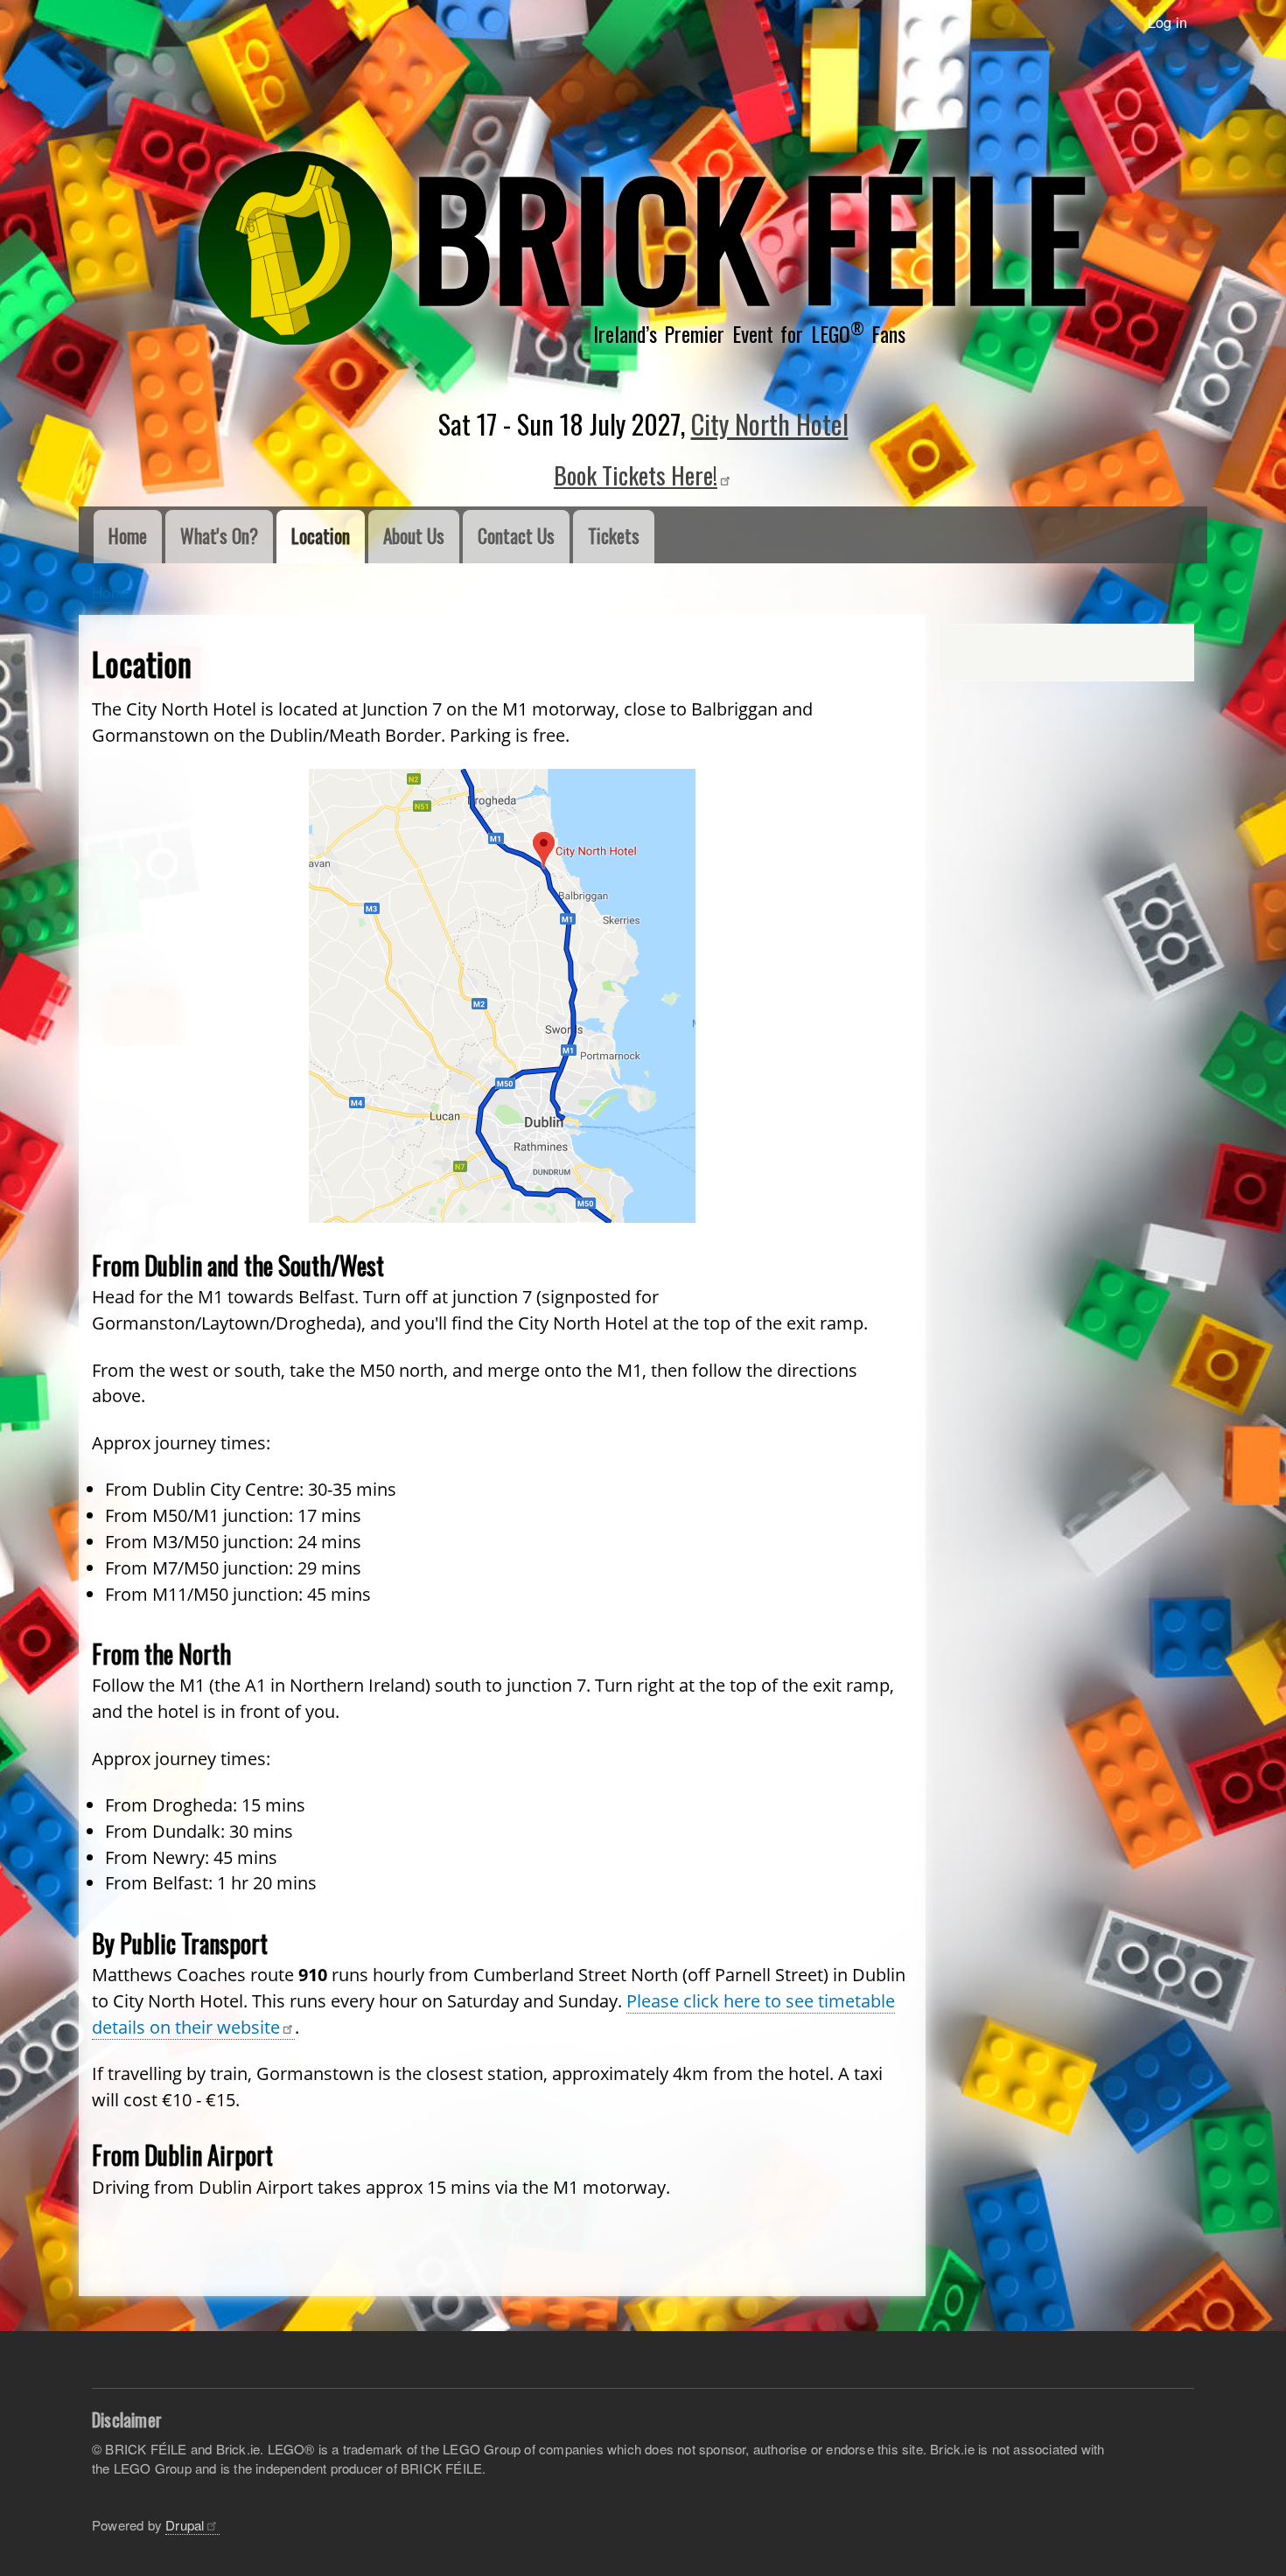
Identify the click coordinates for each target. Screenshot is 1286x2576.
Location (321, 536)
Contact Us (516, 536)
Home (128, 536)
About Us (414, 536)
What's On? (219, 536)
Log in (1167, 22)
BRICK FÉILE (750, 234)
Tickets (614, 536)
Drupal (185, 2525)
